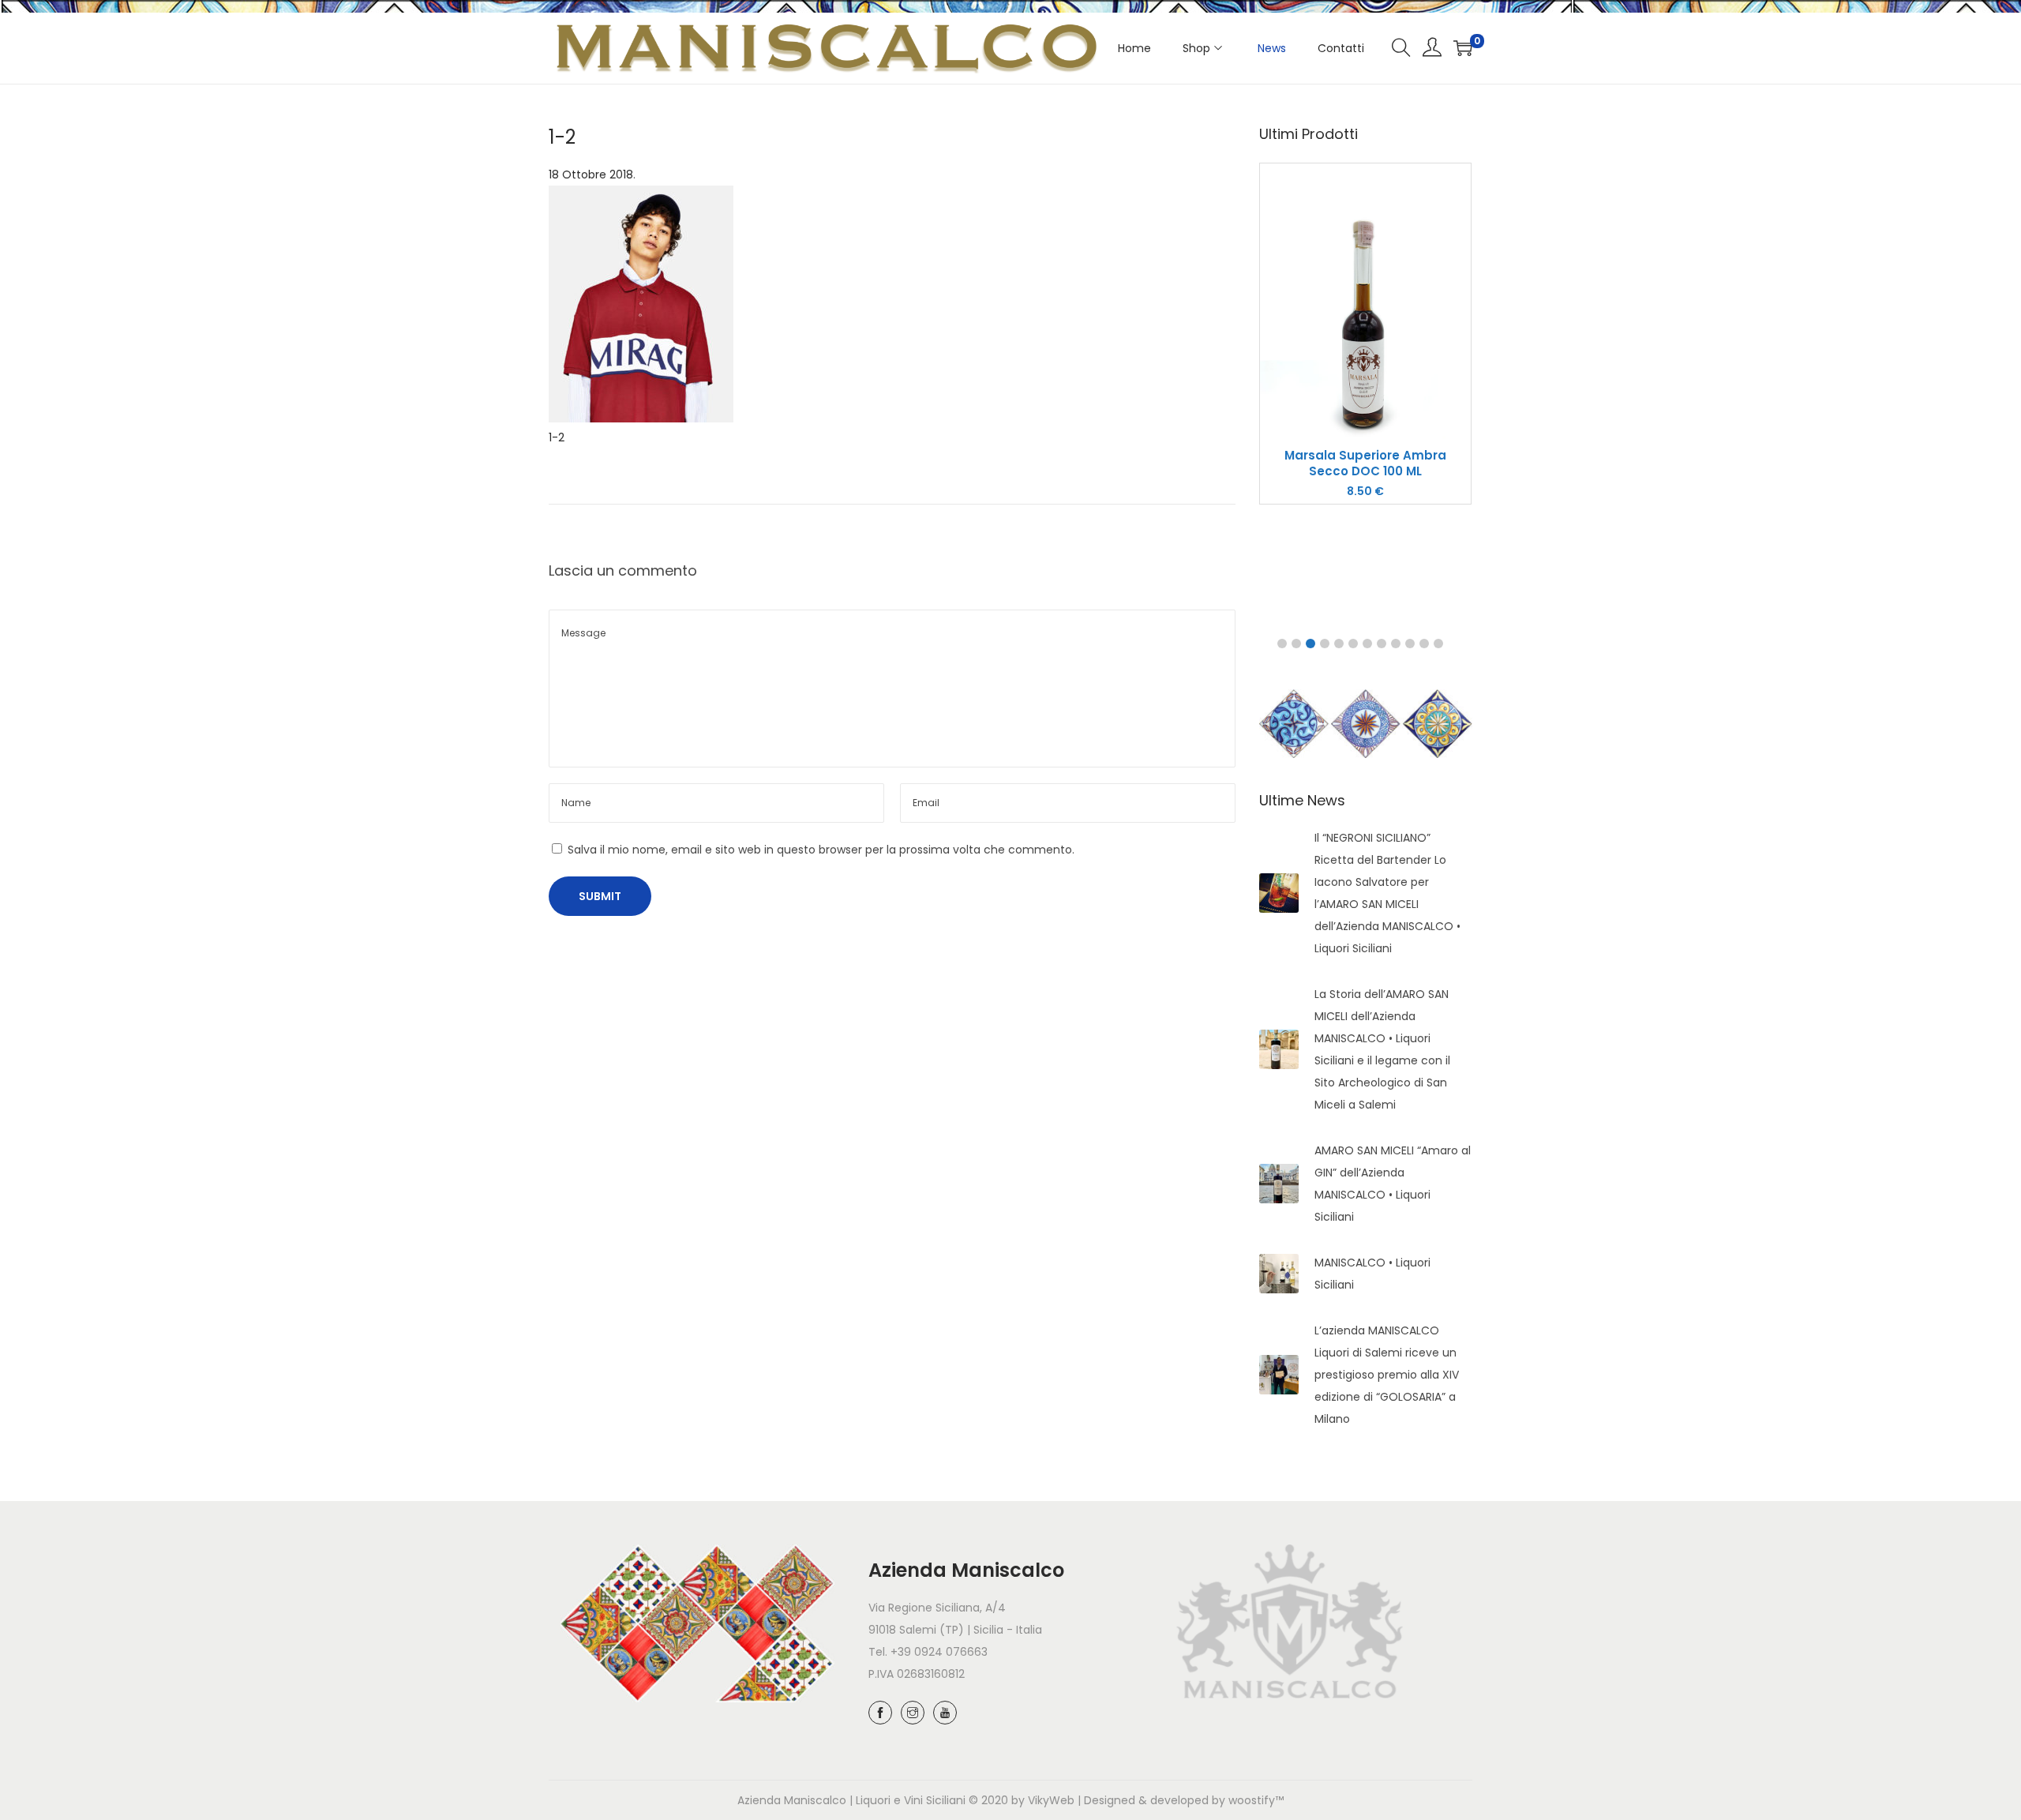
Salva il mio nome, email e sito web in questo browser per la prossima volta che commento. (821, 850)
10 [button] (1410, 644)
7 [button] (1367, 644)
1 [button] (1282, 644)
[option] (1365, 334)
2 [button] (1296, 644)
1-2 (562, 137)
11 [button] (1424, 644)
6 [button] (1353, 644)
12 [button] (1438, 644)
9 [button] (1396, 644)
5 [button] (1339, 644)
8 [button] (1382, 644)
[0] (1463, 48)
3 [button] (1310, 644)
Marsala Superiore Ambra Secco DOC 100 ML (1365, 463)
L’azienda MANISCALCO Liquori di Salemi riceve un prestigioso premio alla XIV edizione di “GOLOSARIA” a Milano (1387, 1375)
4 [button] (1325, 644)
